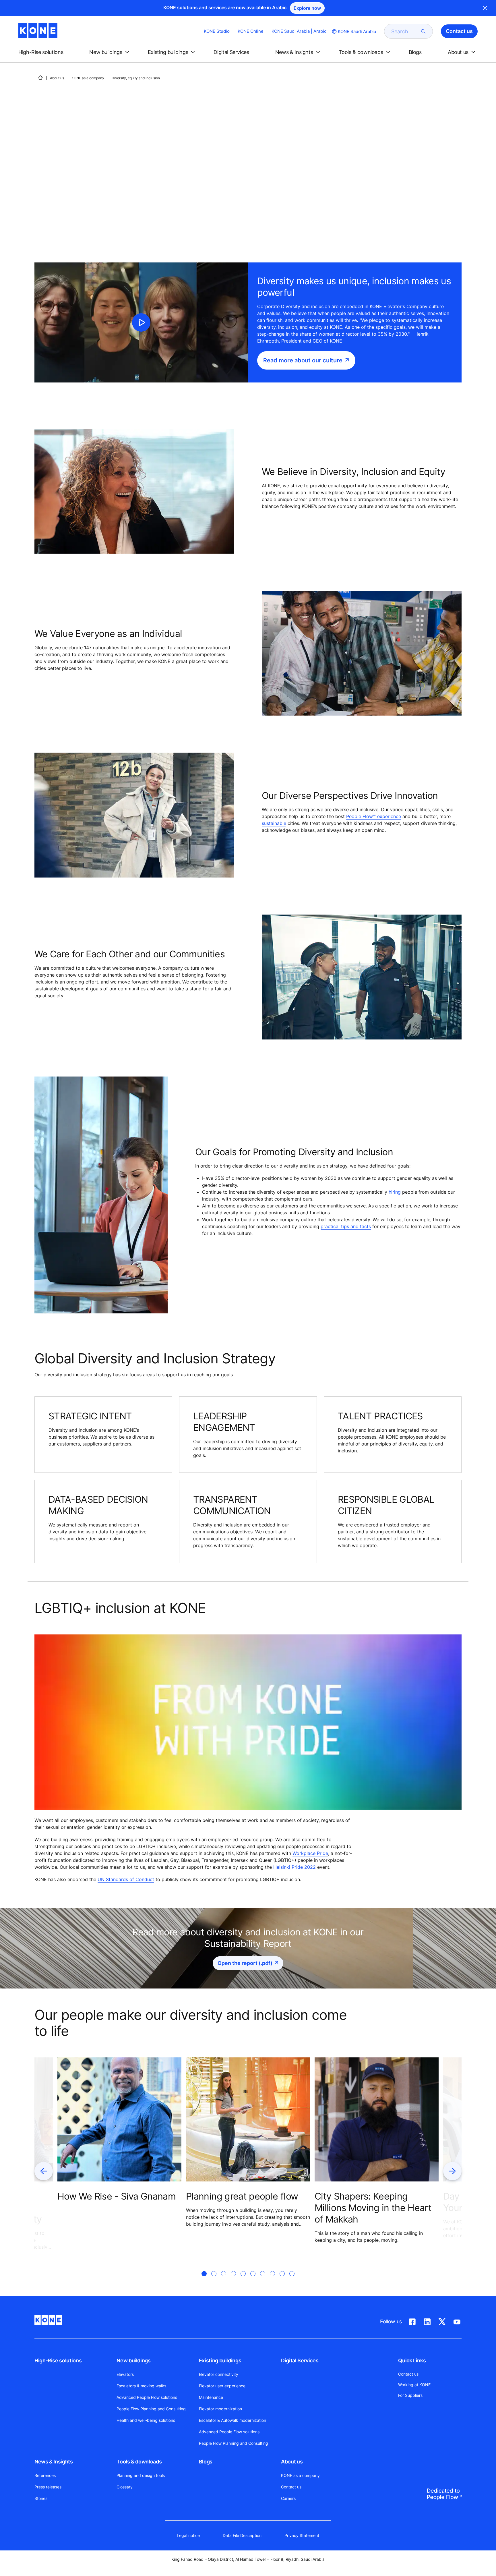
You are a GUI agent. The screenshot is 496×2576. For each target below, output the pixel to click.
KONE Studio (217, 31)
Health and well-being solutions (146, 2420)
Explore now (307, 8)
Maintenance (211, 2397)
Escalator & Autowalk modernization (232, 2420)
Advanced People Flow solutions (147, 2397)
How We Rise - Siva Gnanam (117, 2196)
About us (57, 78)
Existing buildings (220, 2360)
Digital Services (300, 2360)
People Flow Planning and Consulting (151, 2409)
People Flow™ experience (374, 816)
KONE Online (251, 31)
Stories (41, 2498)
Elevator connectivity (219, 2374)
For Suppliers (410, 2395)
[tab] (204, 2281)
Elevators (125, 2374)
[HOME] (40, 78)
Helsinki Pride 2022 (294, 1867)
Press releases (48, 2487)
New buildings (133, 2360)
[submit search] (423, 31)
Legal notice (188, 2535)
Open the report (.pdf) (245, 1963)
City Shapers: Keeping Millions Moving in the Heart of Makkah (373, 2208)
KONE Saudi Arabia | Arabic (299, 31)
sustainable (274, 823)
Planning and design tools (141, 2475)
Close (485, 8)
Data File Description (242, 2535)
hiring (395, 1192)
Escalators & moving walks (141, 2386)
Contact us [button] (459, 31)
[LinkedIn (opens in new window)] (427, 2321)
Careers (288, 2498)
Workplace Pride (310, 1853)
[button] (46, 52)
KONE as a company (88, 78)
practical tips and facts (346, 1226)
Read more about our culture (303, 360)
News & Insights (54, 2462)
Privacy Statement (302, 2535)
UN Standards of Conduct (126, 1879)
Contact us (291, 2487)
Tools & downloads (139, 2462)
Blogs (206, 2462)
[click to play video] (141, 322)
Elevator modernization (220, 2409)
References (45, 2475)
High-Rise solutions (58, 2360)
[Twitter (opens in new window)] (442, 2321)
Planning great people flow (242, 2196)
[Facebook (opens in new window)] (412, 2321)
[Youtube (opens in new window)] (457, 2321)
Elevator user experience (222, 2386)
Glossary (125, 2487)
